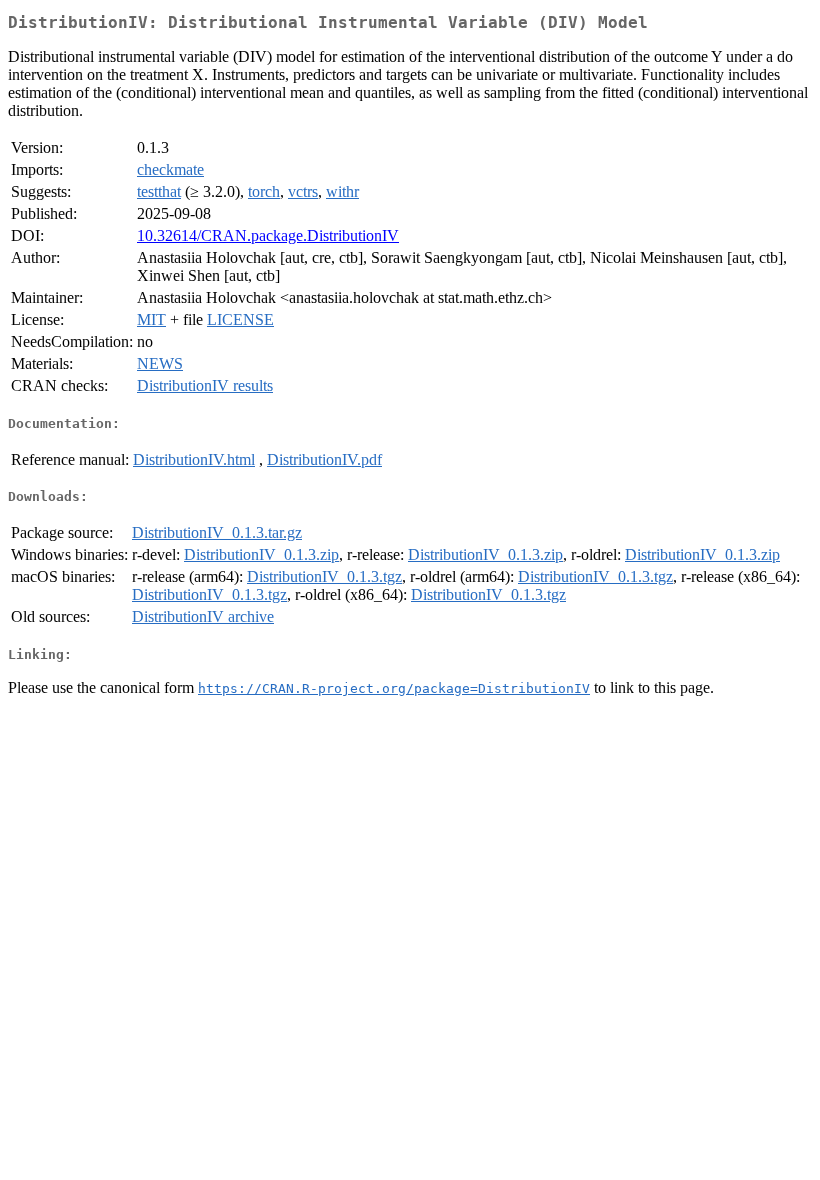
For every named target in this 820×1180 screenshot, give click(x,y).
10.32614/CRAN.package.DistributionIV (268, 235)
